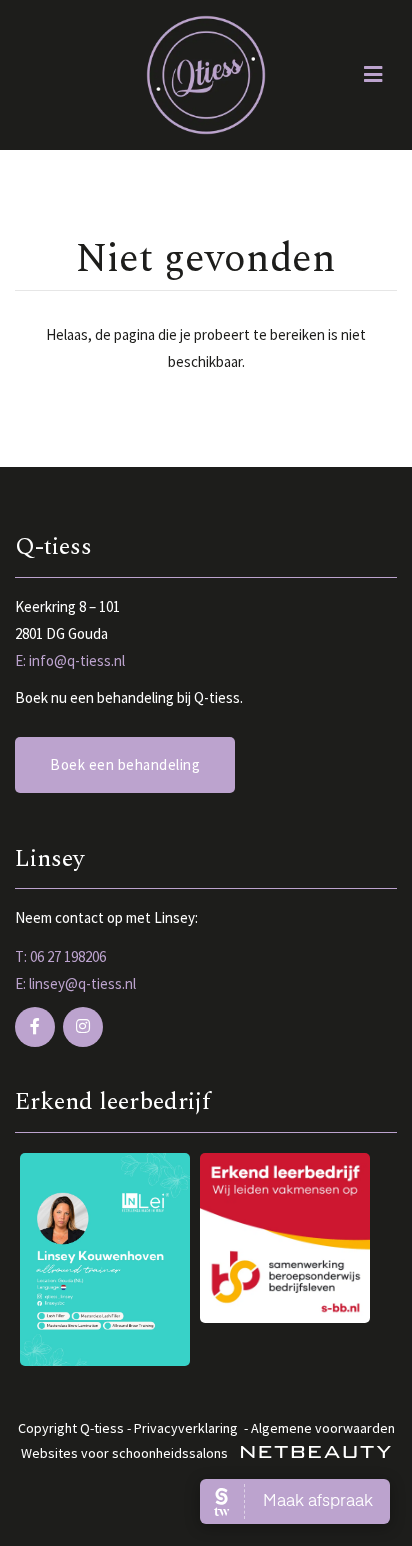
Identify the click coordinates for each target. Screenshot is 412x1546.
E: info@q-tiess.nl (70, 660)
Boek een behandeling (125, 764)
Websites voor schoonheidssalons (126, 1453)
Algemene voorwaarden (323, 1428)
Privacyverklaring (186, 1428)
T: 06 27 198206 (60, 956)
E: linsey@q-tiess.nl (75, 983)
